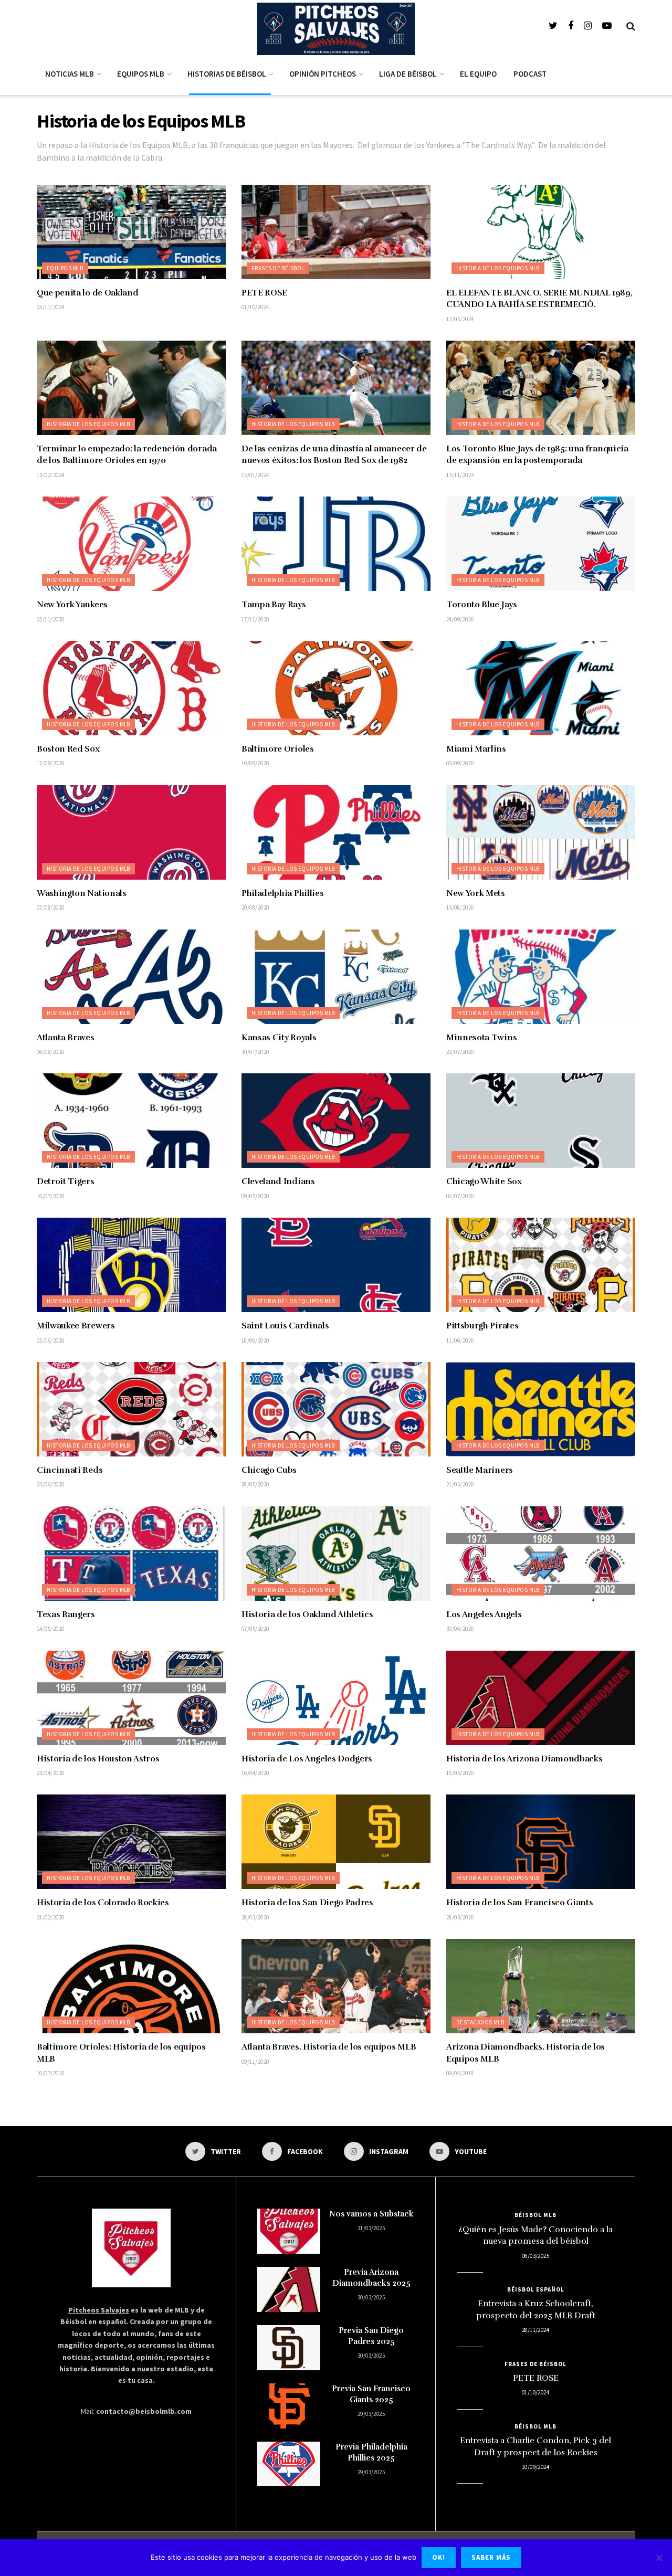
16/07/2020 (50, 1196)
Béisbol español (536, 2289)
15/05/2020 (460, 1773)
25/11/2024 (50, 307)
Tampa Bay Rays (274, 605)
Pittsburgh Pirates (482, 1326)
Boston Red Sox (68, 749)
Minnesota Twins (481, 1038)
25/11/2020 (50, 619)
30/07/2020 (255, 1052)
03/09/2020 (460, 763)
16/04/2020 (255, 1773)
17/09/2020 (50, 763)
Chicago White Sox (484, 1181)
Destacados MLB (480, 2022)
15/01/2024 (255, 475)
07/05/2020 (255, 1629)
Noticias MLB (70, 74)
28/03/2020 (255, 1917)
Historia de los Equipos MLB (498, 268)
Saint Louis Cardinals (285, 1326)
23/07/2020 (460, 1052)
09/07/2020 (255, 1196)
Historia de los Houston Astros (98, 1759)
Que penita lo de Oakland (87, 293)
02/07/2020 (460, 1196)
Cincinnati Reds (70, 1470)
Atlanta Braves (66, 1038)
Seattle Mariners (480, 1470)
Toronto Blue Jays (482, 605)
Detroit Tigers (66, 1181)
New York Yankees (72, 605)
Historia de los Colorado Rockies (103, 1903)
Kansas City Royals (279, 1038)
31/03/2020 (50, 1917)
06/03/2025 (535, 2256)
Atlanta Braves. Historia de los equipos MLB (329, 2047)
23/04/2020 (50, 1773)
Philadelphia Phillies (282, 893)
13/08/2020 (460, 907)
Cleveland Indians (278, 1181)
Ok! (439, 2557)
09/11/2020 (255, 2062)
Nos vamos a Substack (371, 2214)
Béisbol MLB (535, 2215)
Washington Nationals (82, 893)
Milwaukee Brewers (76, 1326)
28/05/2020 (255, 1484)
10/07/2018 (50, 2073)
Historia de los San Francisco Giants (519, 1903)
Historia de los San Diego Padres (307, 1903)
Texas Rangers (66, 1614)
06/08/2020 (50, 1052)
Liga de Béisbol (408, 74)
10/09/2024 (535, 2467)
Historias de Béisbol (227, 74)
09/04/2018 (460, 2073)
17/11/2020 (255, 619)
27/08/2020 (50, 907)
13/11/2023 (460, 475)
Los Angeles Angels (484, 1614)
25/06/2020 (50, 1340)
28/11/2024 (535, 2330)
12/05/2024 (460, 319)
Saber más (491, 2557)
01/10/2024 (255, 307)
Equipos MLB (141, 74)
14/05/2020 (50, 1629)
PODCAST (530, 74)
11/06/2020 (460, 1340)
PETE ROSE (264, 293)
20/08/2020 (255, 907)
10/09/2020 (255, 763)
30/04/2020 (460, 1629)
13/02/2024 (50, 475)
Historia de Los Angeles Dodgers (307, 1759)
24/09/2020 (460, 619)
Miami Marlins (476, 749)
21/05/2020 (460, 1484)
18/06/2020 (255, 1340)
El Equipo (478, 74)
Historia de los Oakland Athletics (307, 1614)
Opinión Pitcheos (323, 74)
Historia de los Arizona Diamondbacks (524, 1759)
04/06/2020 (50, 1484)
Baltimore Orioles (278, 749)
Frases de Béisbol (278, 268)
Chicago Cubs (269, 1470)
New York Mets (476, 893)
